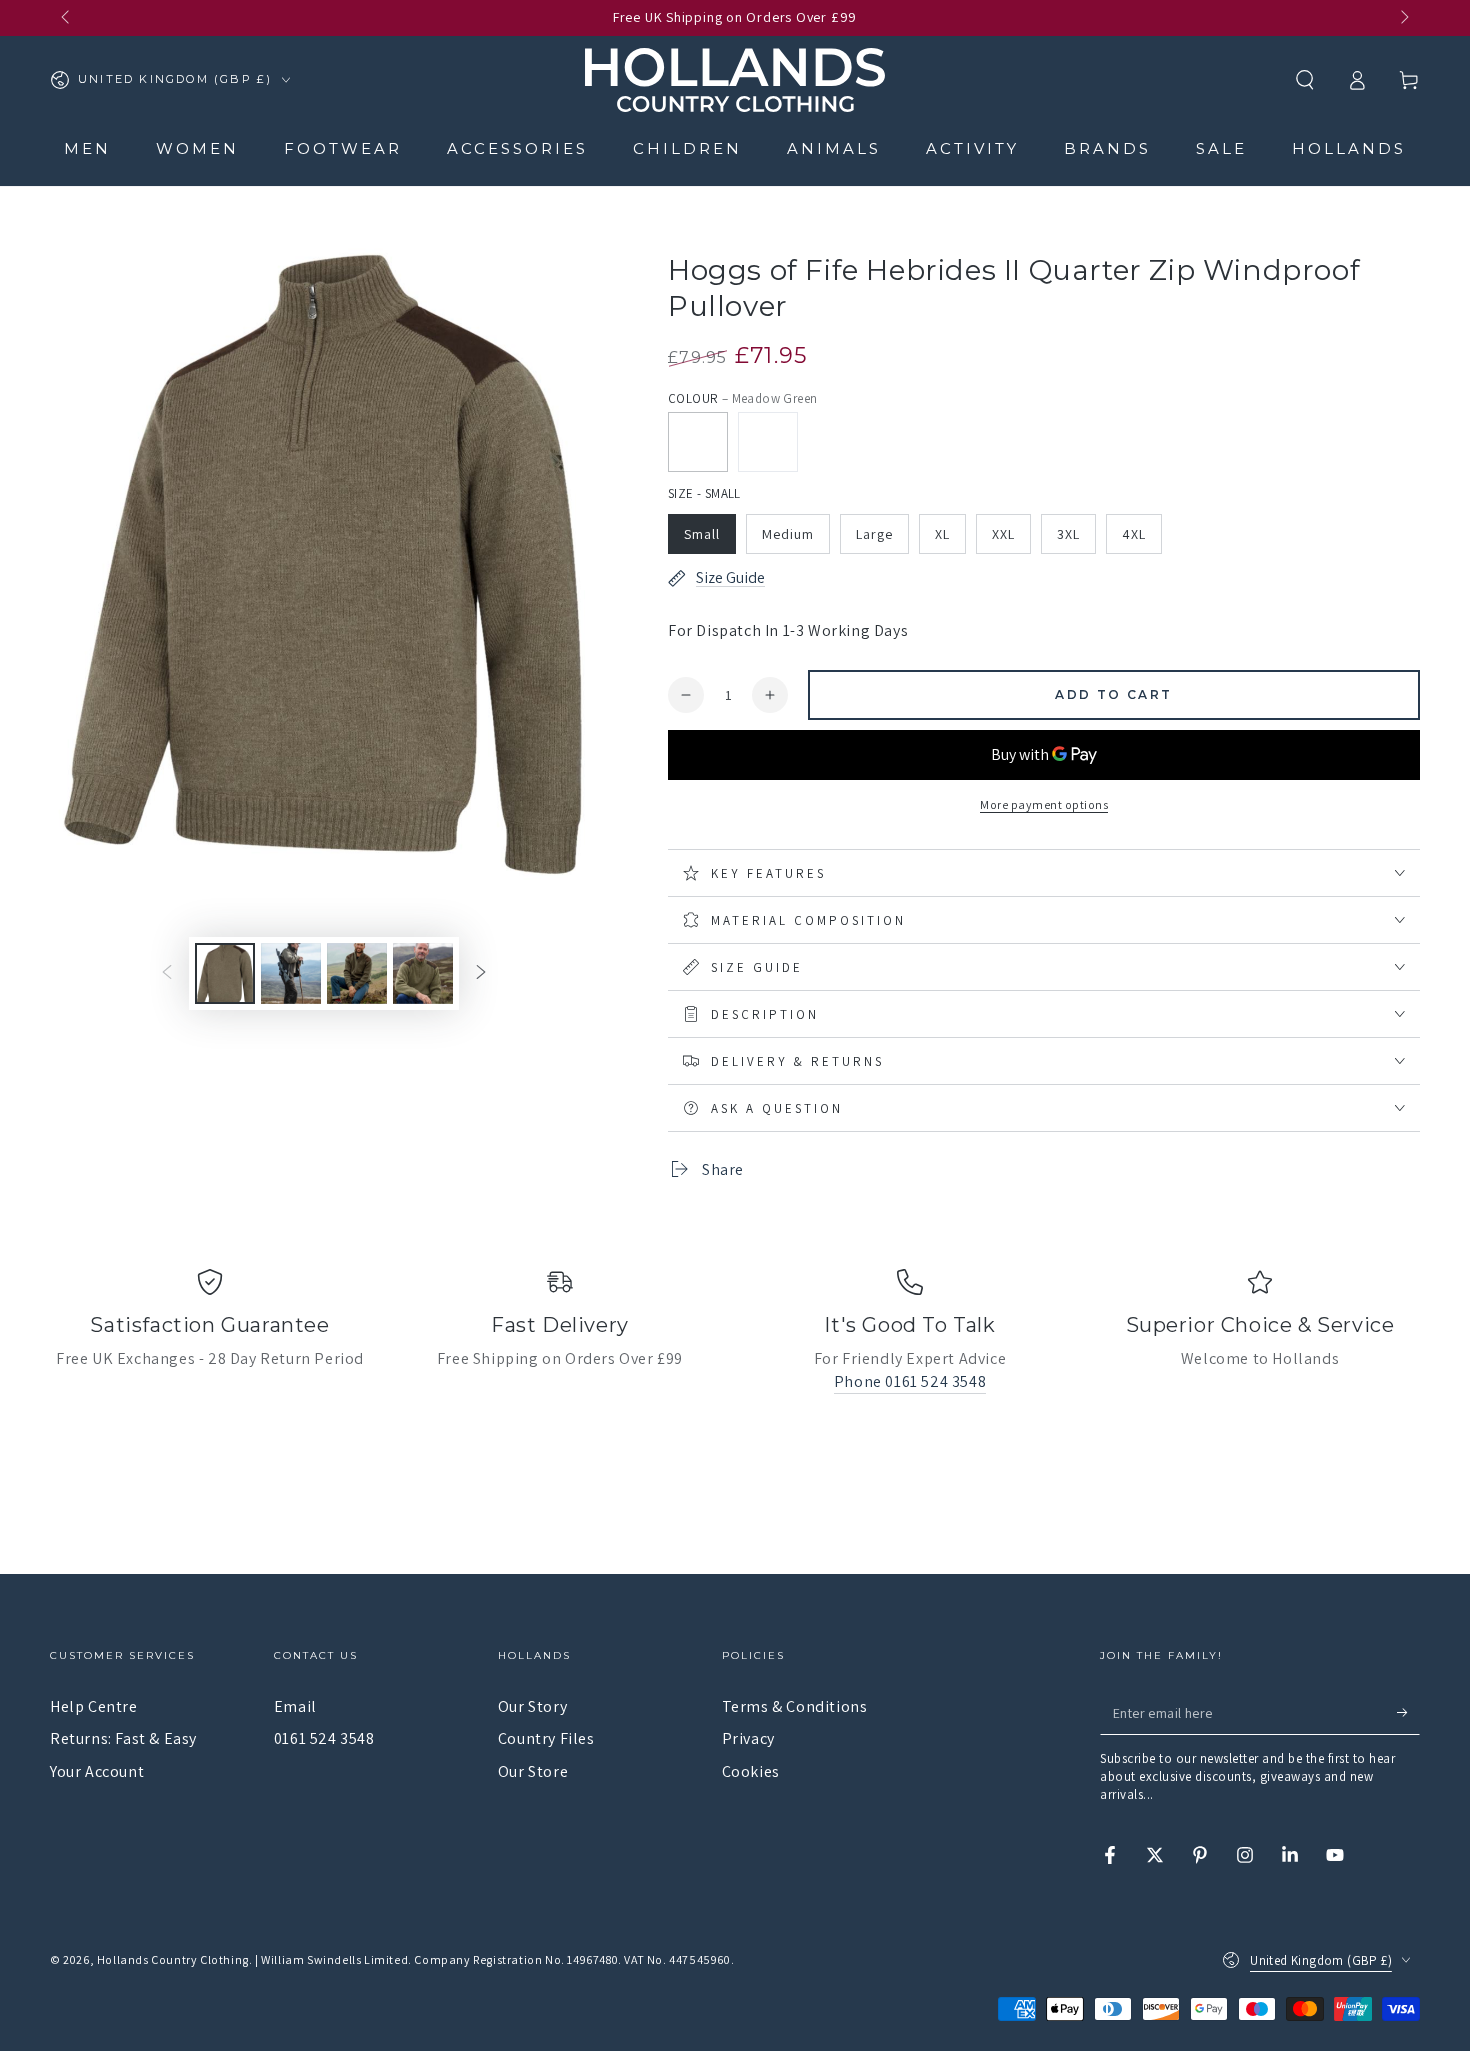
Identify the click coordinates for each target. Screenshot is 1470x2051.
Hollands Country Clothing (173, 1959)
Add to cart (1113, 694)
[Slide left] (67, 18)
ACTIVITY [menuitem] (972, 148)
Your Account (97, 1771)
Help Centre (94, 1706)
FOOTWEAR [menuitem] (343, 148)
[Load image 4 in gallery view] (423, 973)
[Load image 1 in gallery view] (225, 973)
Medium (788, 534)
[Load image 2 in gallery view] (291, 973)
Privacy (748, 1738)
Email (295, 1706)
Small (702, 534)
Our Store (533, 1771)
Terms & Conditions (795, 1706)
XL (942, 534)
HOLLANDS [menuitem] (1349, 148)
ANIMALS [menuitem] (834, 148)
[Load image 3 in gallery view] (357, 973)
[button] (1305, 80)
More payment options (1044, 804)
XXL (1003, 534)
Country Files (546, 1738)
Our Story (532, 1706)
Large (874, 534)
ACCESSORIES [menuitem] (517, 148)
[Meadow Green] (698, 442)
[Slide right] (1403, 18)
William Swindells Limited (334, 1959)
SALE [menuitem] (1221, 148)
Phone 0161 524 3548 (910, 1381)
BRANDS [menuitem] (1107, 148)
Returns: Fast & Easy (123, 1738)
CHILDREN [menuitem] (687, 148)
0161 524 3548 (324, 1738)
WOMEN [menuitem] (197, 148)
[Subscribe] (1408, 1712)
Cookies (751, 1771)
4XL (1134, 534)
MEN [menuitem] (87, 148)
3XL (1068, 534)
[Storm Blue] (768, 442)
